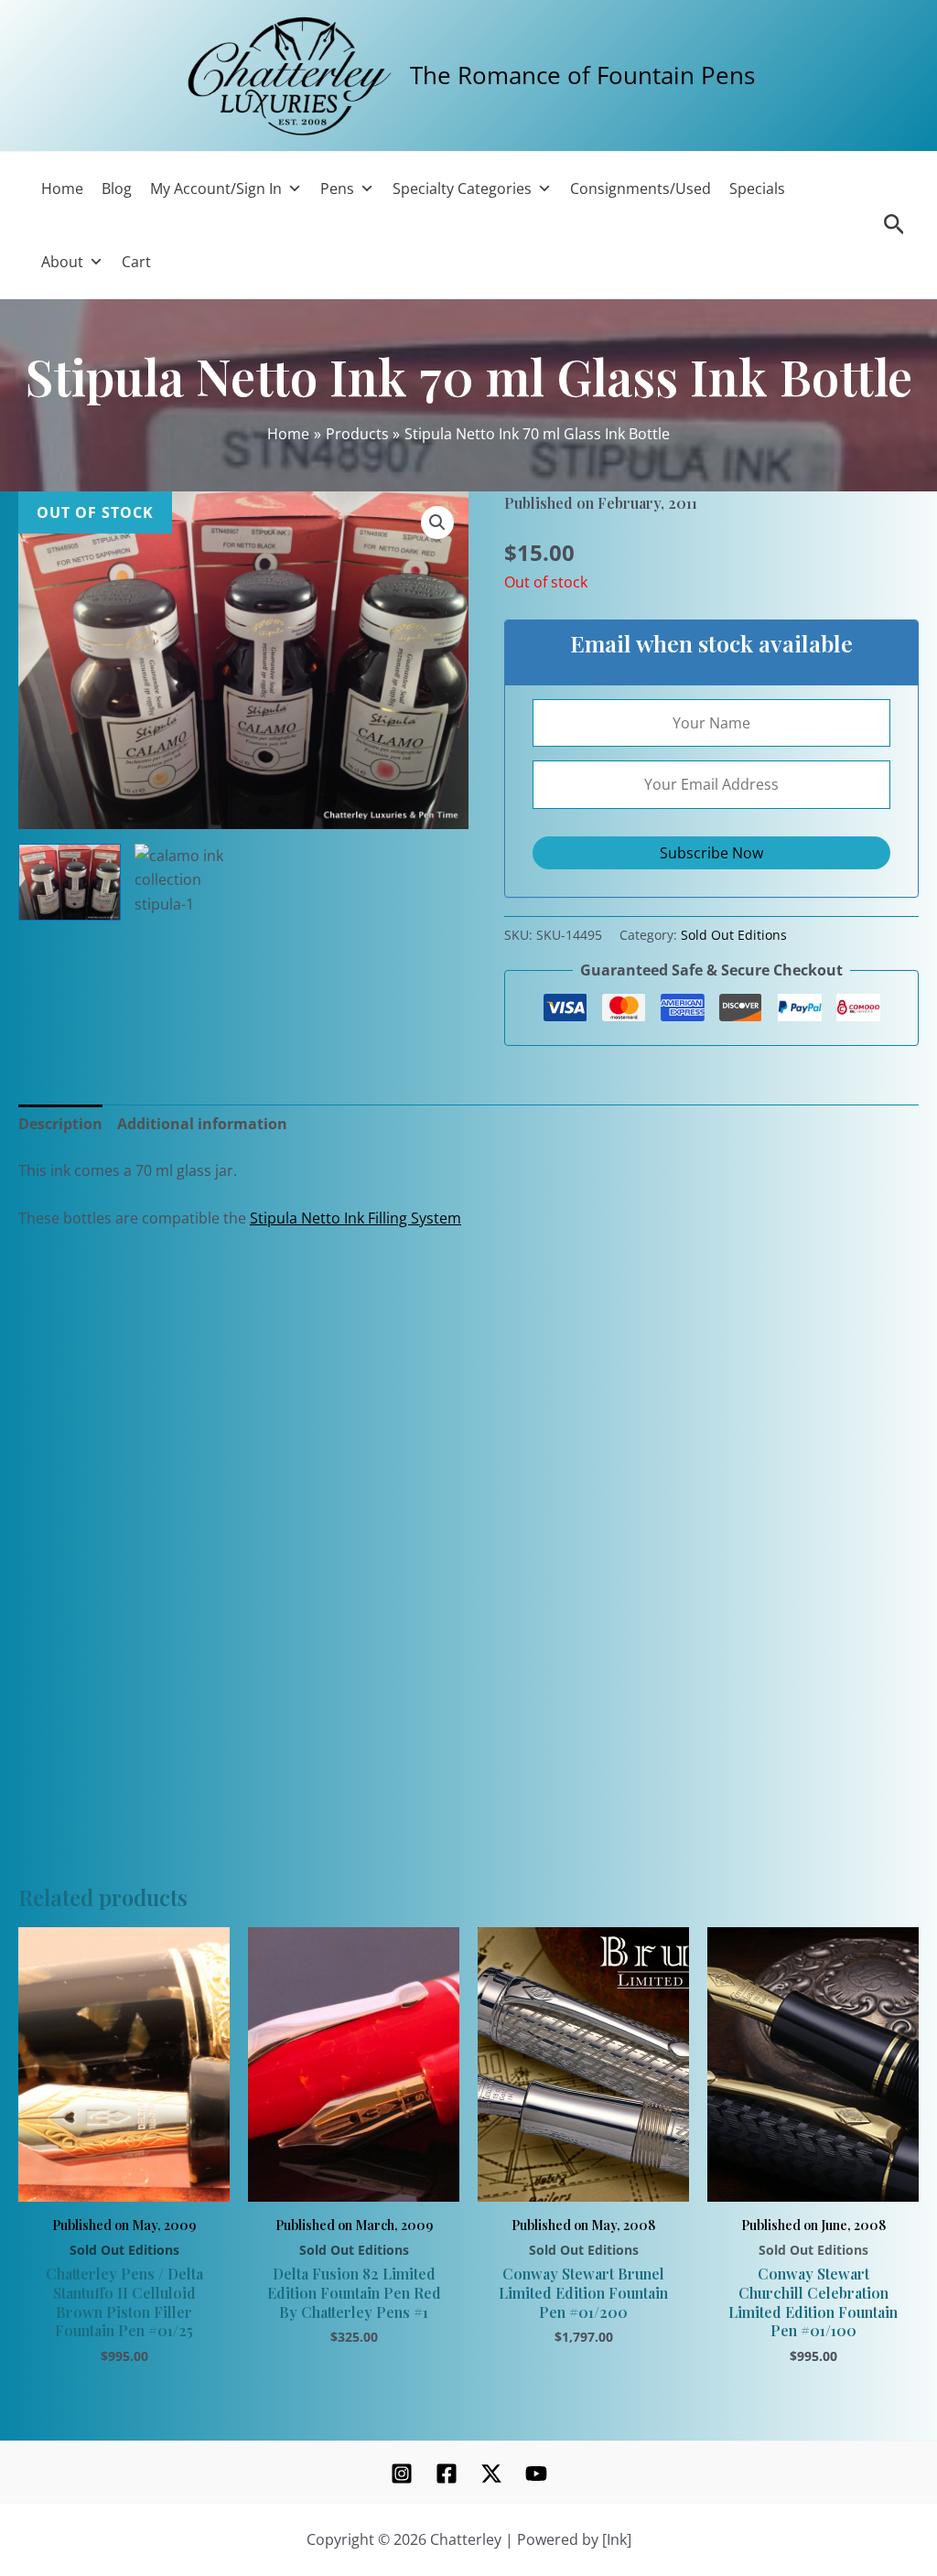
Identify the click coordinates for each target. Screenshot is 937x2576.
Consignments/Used (641, 189)
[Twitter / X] (491, 2474)
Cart (136, 262)
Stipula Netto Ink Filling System (355, 1218)
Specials (757, 189)
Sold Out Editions (734, 935)
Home (62, 189)
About (62, 262)
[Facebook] (447, 2474)
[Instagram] (402, 2474)
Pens (337, 189)
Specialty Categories (462, 189)
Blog (117, 189)
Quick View (124, 2180)
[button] (437, 523)
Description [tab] (60, 1124)
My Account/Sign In (216, 189)
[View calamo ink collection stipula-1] (186, 916)
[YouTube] (536, 2474)
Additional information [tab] (202, 1124)
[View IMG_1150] (70, 882)
